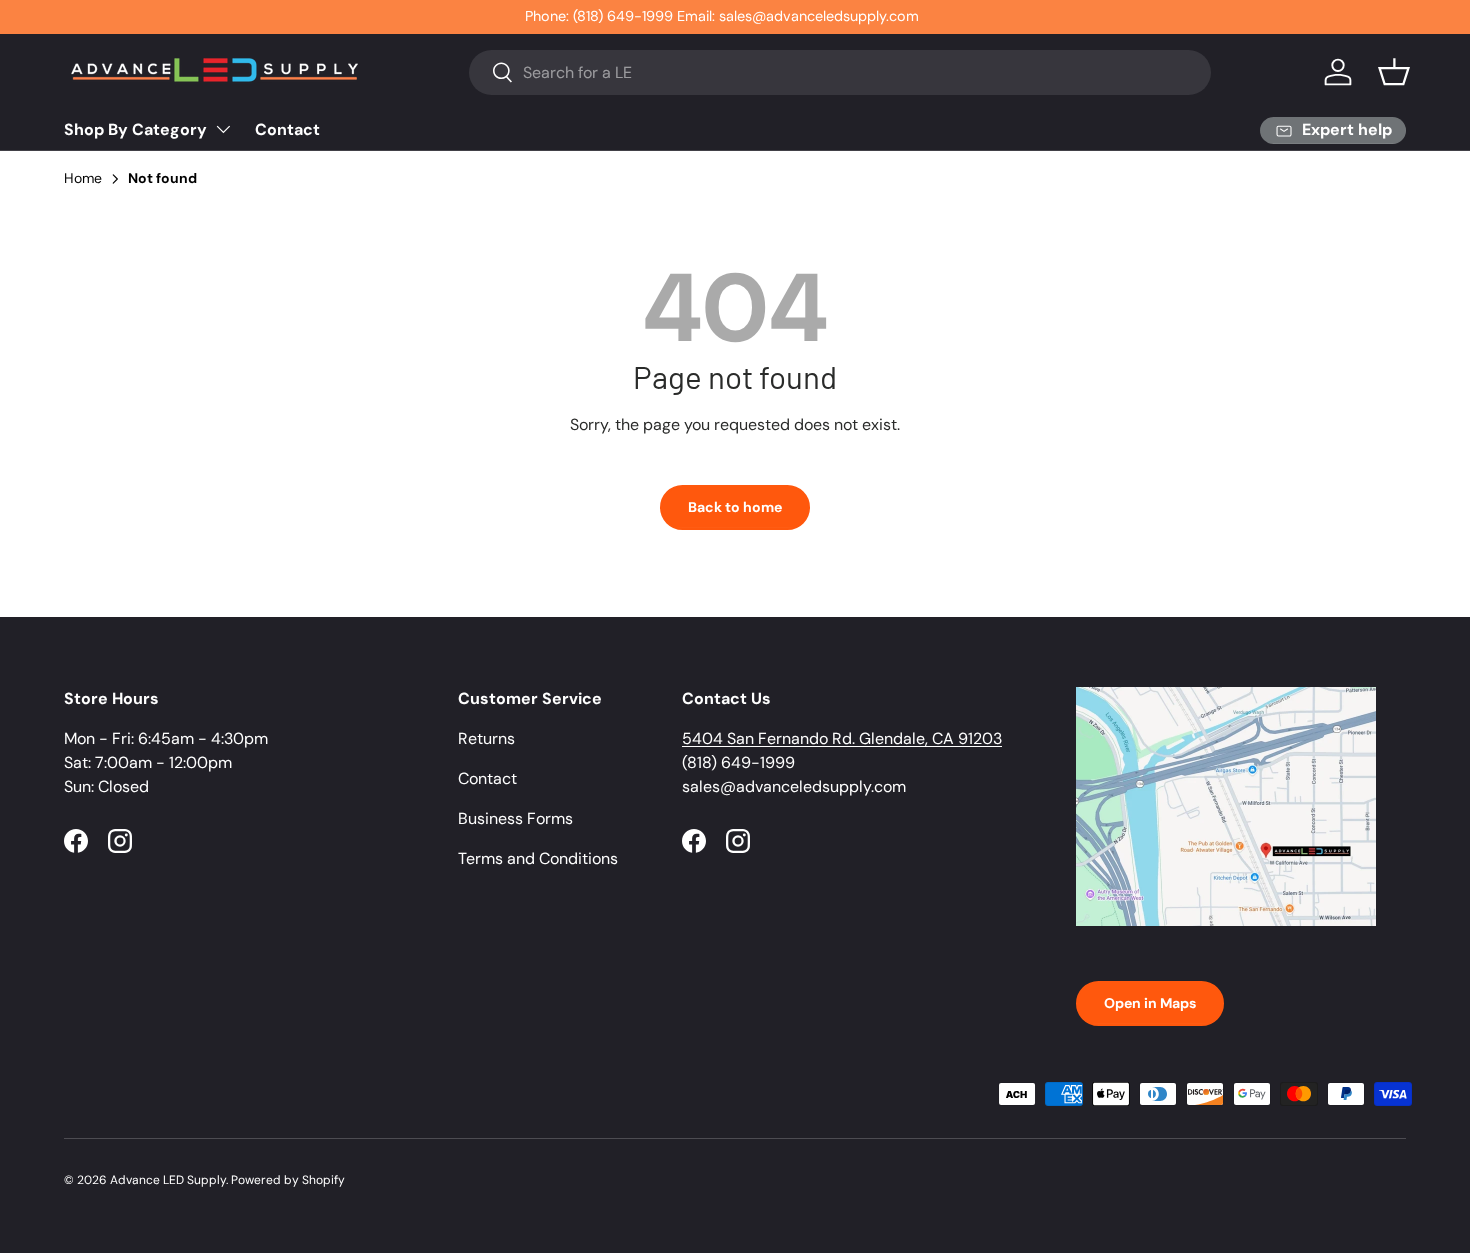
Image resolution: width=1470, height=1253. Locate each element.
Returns (486, 738)
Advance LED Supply (168, 1180)
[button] (1394, 72)
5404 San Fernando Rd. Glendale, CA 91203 (842, 738)
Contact (287, 129)
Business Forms (515, 818)
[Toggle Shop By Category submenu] (223, 129)
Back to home (735, 507)
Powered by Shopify (288, 1180)
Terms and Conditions (538, 858)
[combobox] (840, 72)
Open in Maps (1150, 1003)
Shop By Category (135, 129)
